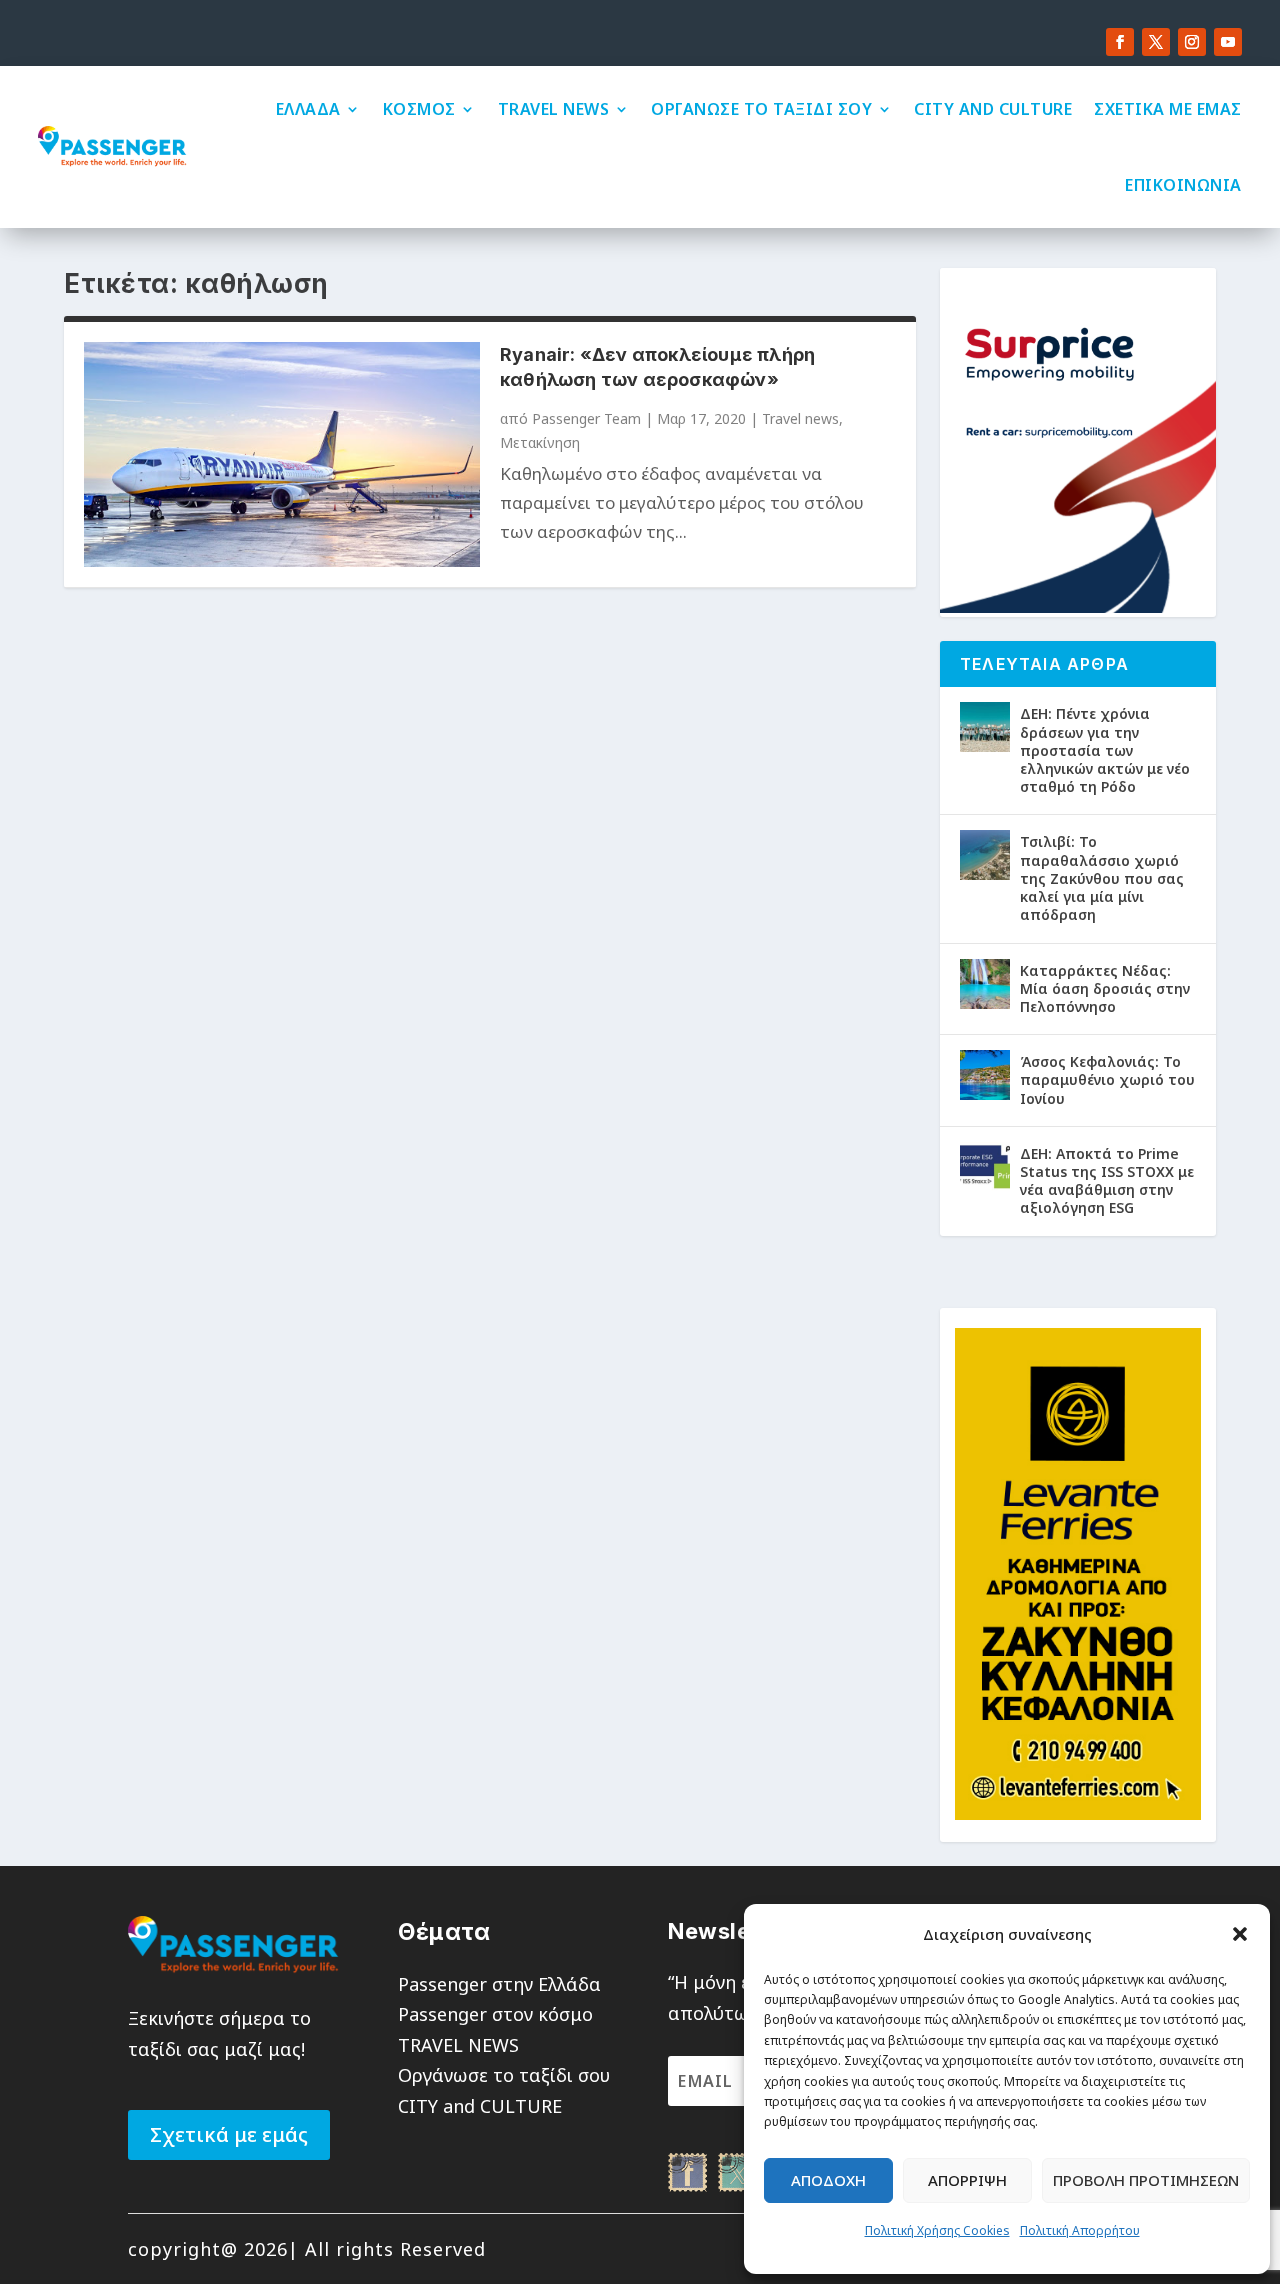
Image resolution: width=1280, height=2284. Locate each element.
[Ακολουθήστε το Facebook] (1120, 42)
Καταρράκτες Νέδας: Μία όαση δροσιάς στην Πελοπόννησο (1105, 988)
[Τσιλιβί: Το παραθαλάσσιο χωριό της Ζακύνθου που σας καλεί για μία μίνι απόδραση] (985, 855)
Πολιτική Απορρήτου (1080, 2230)
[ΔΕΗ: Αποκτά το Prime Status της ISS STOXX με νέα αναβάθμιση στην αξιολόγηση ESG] (985, 1167)
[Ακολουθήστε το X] (1156, 42)
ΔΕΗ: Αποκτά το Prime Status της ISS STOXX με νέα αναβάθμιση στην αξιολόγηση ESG (1107, 1181)
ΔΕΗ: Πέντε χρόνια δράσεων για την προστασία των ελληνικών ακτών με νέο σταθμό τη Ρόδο (1105, 750)
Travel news (800, 418)
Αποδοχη (828, 2180)
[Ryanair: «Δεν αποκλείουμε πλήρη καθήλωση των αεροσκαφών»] (282, 454)
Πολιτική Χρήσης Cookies (937, 2230)
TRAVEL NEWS (554, 109)
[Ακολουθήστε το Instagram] (1192, 42)
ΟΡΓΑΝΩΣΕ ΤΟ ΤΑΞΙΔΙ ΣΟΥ (761, 109)
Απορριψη (967, 2180)
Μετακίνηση (540, 442)
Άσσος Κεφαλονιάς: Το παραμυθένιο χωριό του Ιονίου (1107, 1079)
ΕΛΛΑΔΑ (308, 109)
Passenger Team (586, 418)
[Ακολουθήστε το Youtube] (1228, 42)
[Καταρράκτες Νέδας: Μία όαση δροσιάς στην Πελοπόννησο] (985, 984)
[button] (1240, 1934)
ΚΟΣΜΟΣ (419, 109)
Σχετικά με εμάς (229, 2134)
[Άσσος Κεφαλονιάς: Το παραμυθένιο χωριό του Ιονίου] (985, 1075)
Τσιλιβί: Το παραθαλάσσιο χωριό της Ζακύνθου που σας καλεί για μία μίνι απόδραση (1102, 878)
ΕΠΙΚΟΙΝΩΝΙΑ (1183, 185)
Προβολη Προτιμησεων (1146, 2180)
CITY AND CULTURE (993, 109)
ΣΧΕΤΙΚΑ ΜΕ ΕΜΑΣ (1168, 109)
